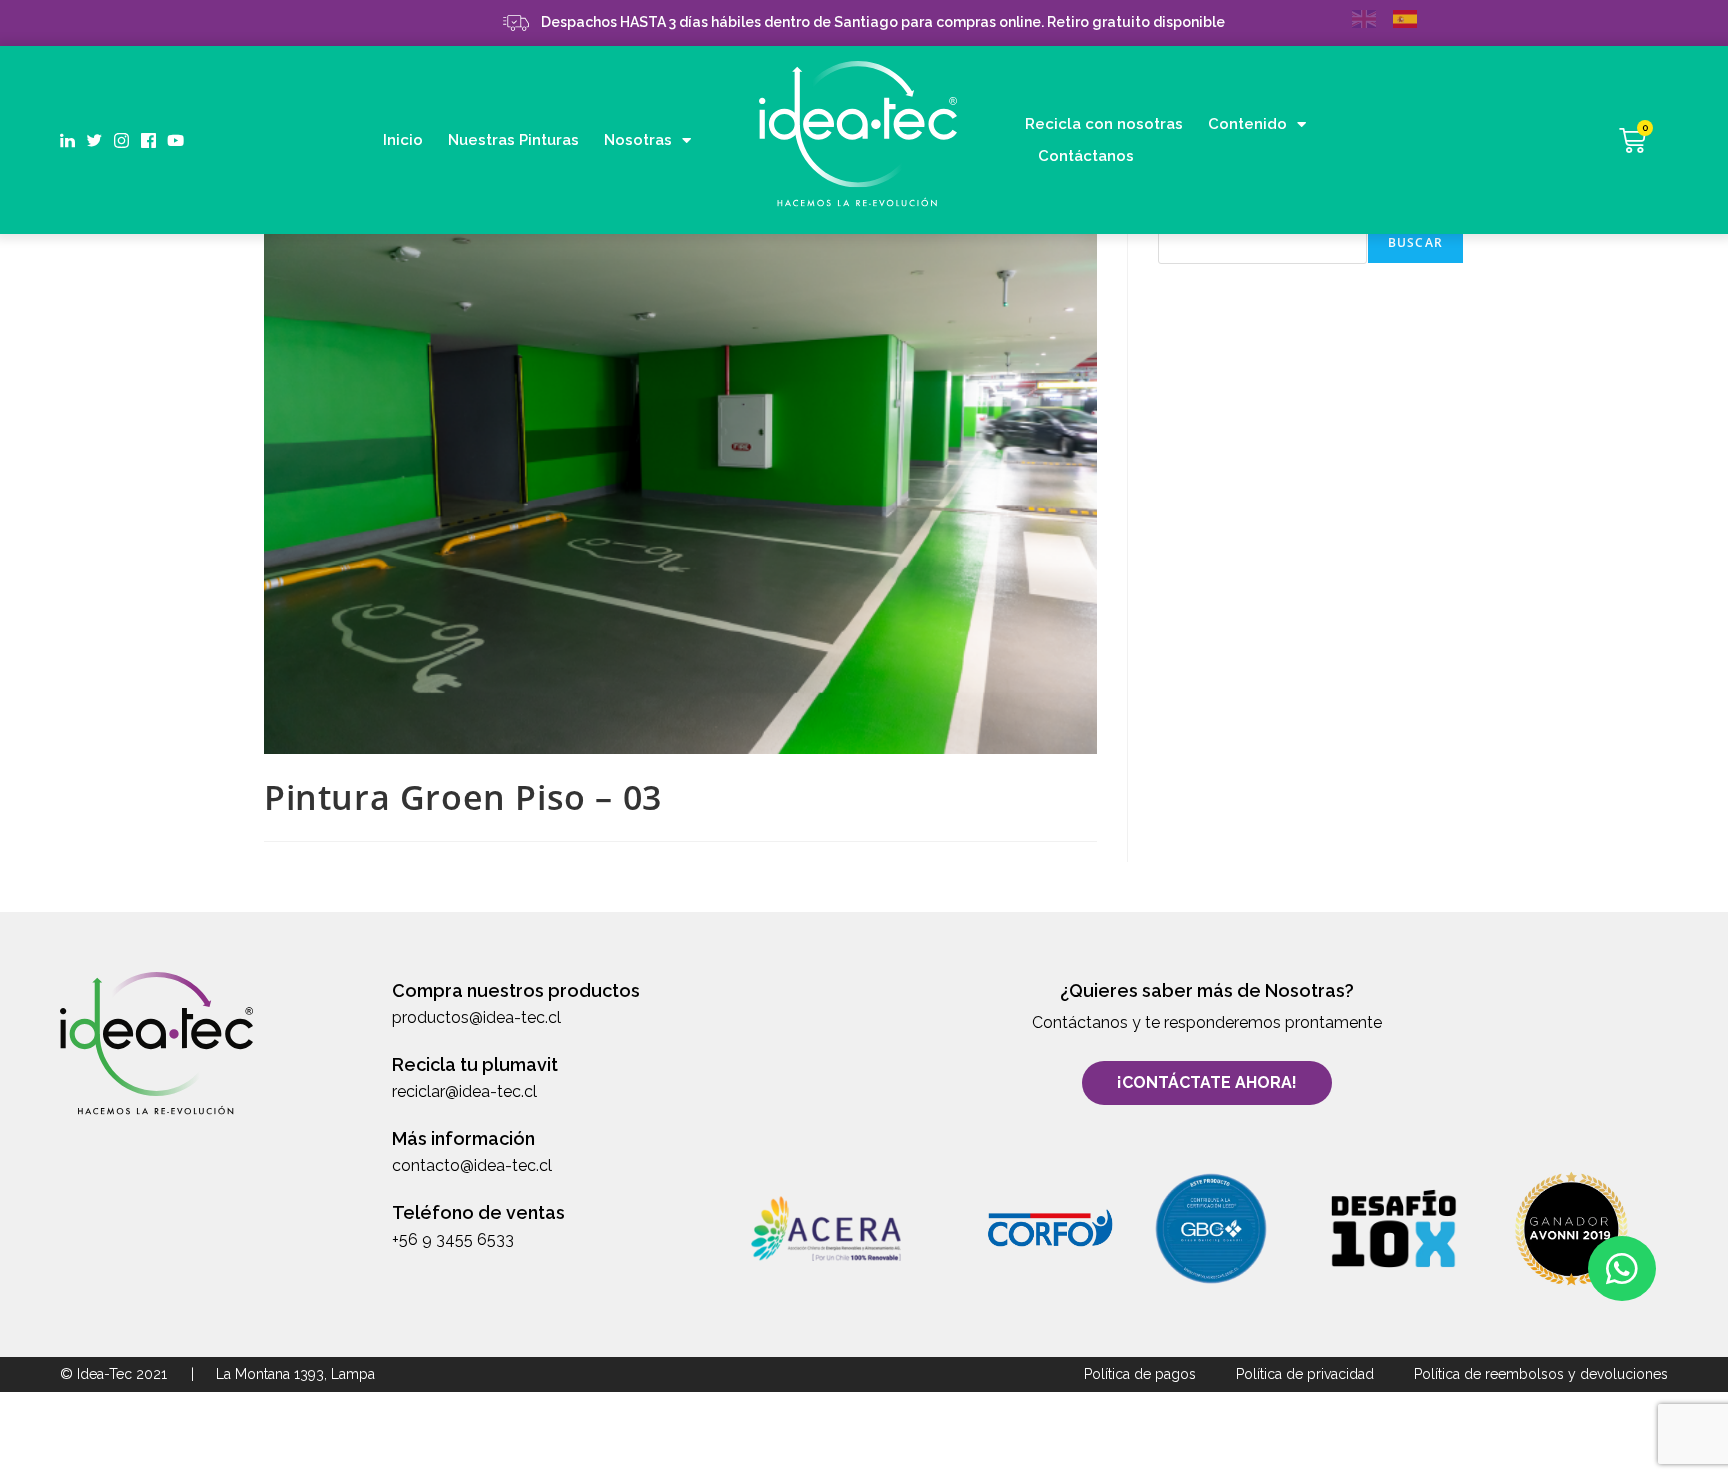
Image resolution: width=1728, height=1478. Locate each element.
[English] (1372, 17)
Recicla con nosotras (1104, 124)
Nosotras (638, 140)
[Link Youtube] (175, 140)
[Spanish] (1413, 17)
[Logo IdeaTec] (858, 136)
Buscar (1415, 242)
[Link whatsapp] (1622, 1268)
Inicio (403, 140)
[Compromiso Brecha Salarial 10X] (1393, 1228)
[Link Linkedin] (67, 140)
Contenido (1247, 124)
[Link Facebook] (148, 140)
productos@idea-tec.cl (476, 1017)
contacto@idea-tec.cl (472, 1165)
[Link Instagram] (121, 140)
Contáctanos (1086, 156)
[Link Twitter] (94, 140)
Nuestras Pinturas (513, 140)
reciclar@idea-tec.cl (464, 1091)
